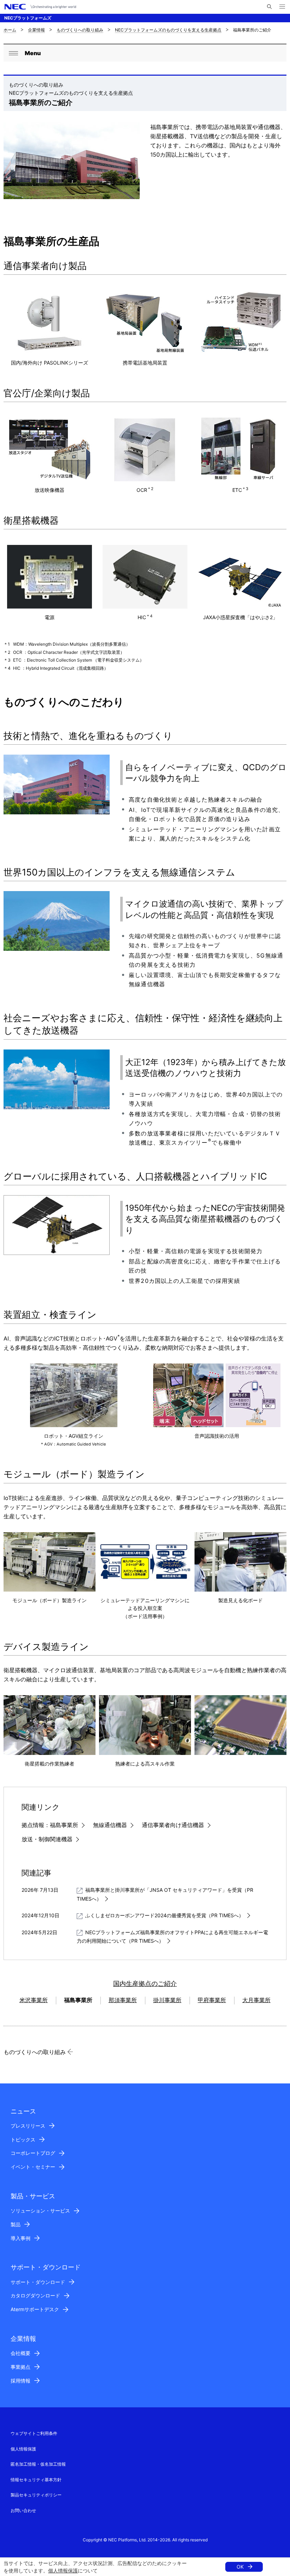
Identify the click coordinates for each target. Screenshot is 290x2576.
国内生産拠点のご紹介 (145, 1983)
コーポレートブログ (33, 2153)
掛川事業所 (167, 2000)
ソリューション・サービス (40, 2211)
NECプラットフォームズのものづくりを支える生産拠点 (168, 30)
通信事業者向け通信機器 (173, 1825)
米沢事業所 (34, 2000)
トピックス (23, 2139)
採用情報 (21, 2381)
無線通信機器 (110, 1825)
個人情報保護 (63, 2571)
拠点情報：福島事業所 (50, 1825)
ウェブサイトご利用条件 (34, 2433)
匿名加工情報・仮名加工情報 (38, 2464)
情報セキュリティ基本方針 (36, 2480)
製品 (16, 2224)
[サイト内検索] (269, 7)
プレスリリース (28, 2126)
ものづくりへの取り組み (80, 30)
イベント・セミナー (33, 2167)
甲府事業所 (212, 2000)
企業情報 (36, 30)
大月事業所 (256, 2000)
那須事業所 (123, 2000)
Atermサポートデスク (35, 2309)
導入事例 (21, 2238)
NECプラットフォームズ (28, 18)
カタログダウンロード (35, 2295)
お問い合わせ (23, 2510)
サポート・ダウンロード (38, 2282)
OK (240, 2567)
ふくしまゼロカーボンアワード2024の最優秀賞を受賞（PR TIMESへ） (164, 1915)
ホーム (10, 30)
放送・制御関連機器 (47, 1839)
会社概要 (21, 2353)
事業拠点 (21, 2367)
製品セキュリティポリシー (36, 2495)
